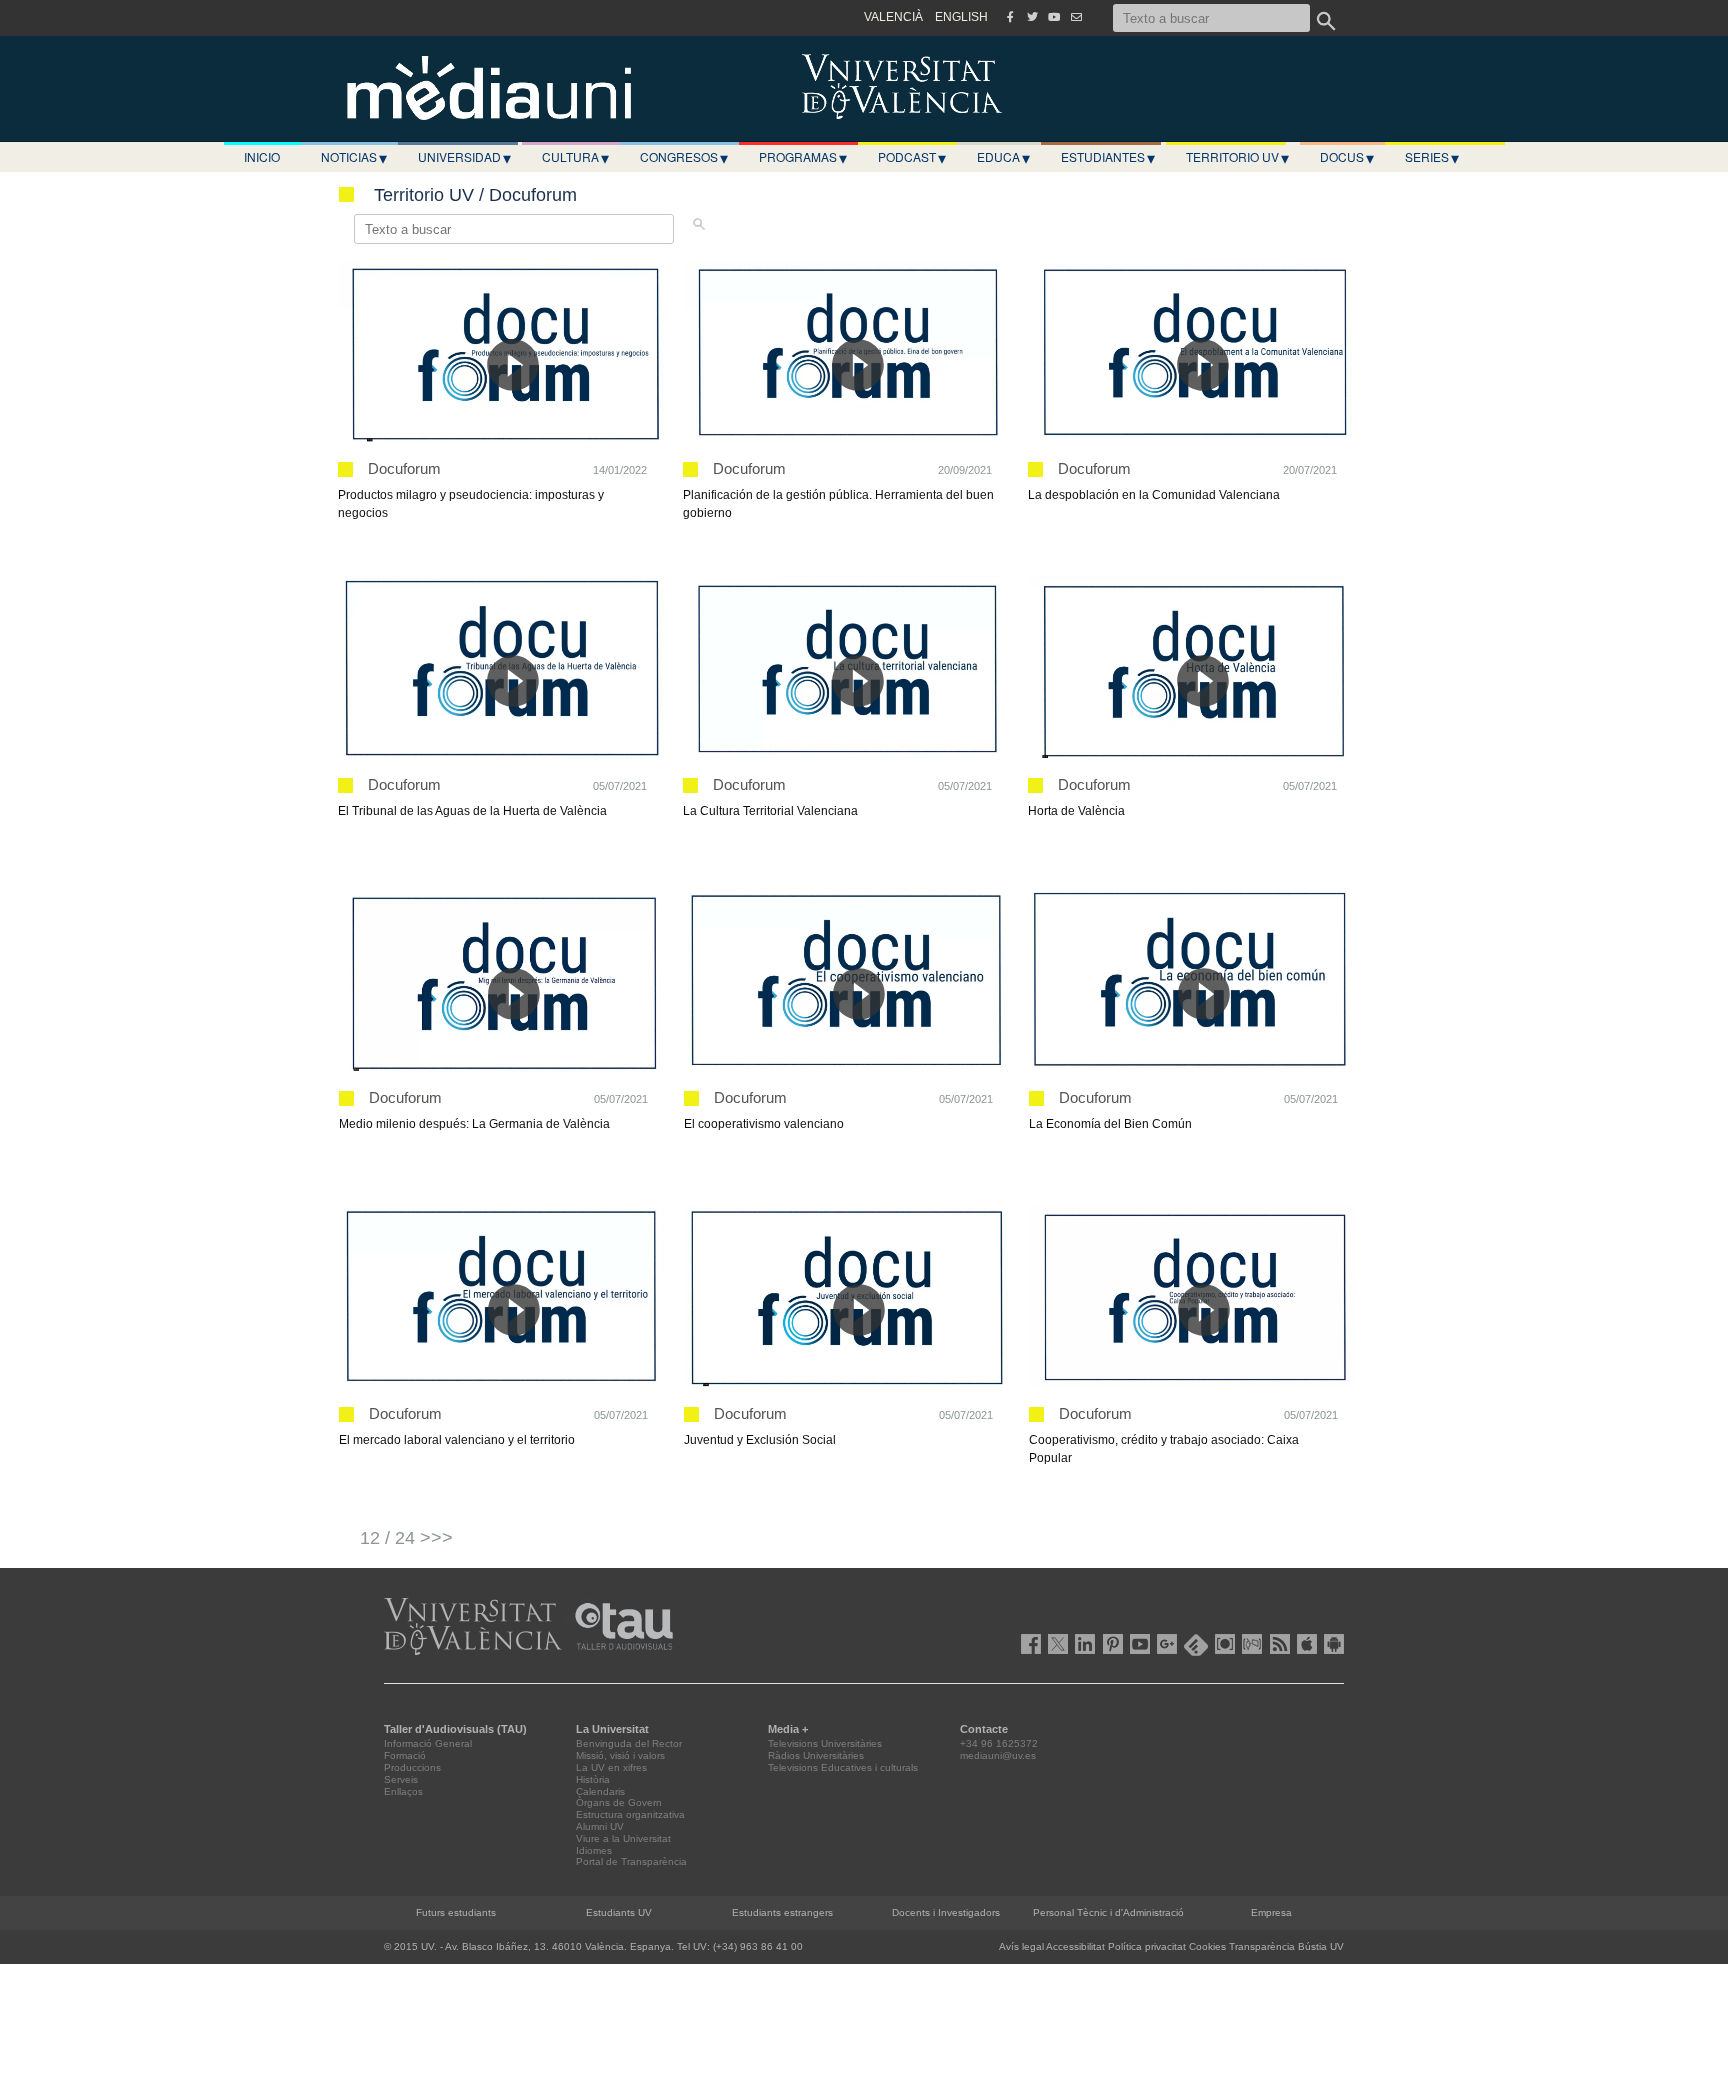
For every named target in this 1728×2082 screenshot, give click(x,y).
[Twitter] (1032, 17)
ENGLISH (961, 17)
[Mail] (1076, 17)
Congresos (684, 157)
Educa (1003, 157)
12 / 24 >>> (406, 1538)
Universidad (464, 157)
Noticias (354, 157)
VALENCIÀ (893, 17)
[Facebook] (1010, 17)
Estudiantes (1108, 157)
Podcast (912, 157)
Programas (803, 157)
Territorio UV (1237, 157)
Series (1432, 157)
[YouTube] (1054, 17)
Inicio (262, 156)
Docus (1347, 157)
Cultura (575, 157)
